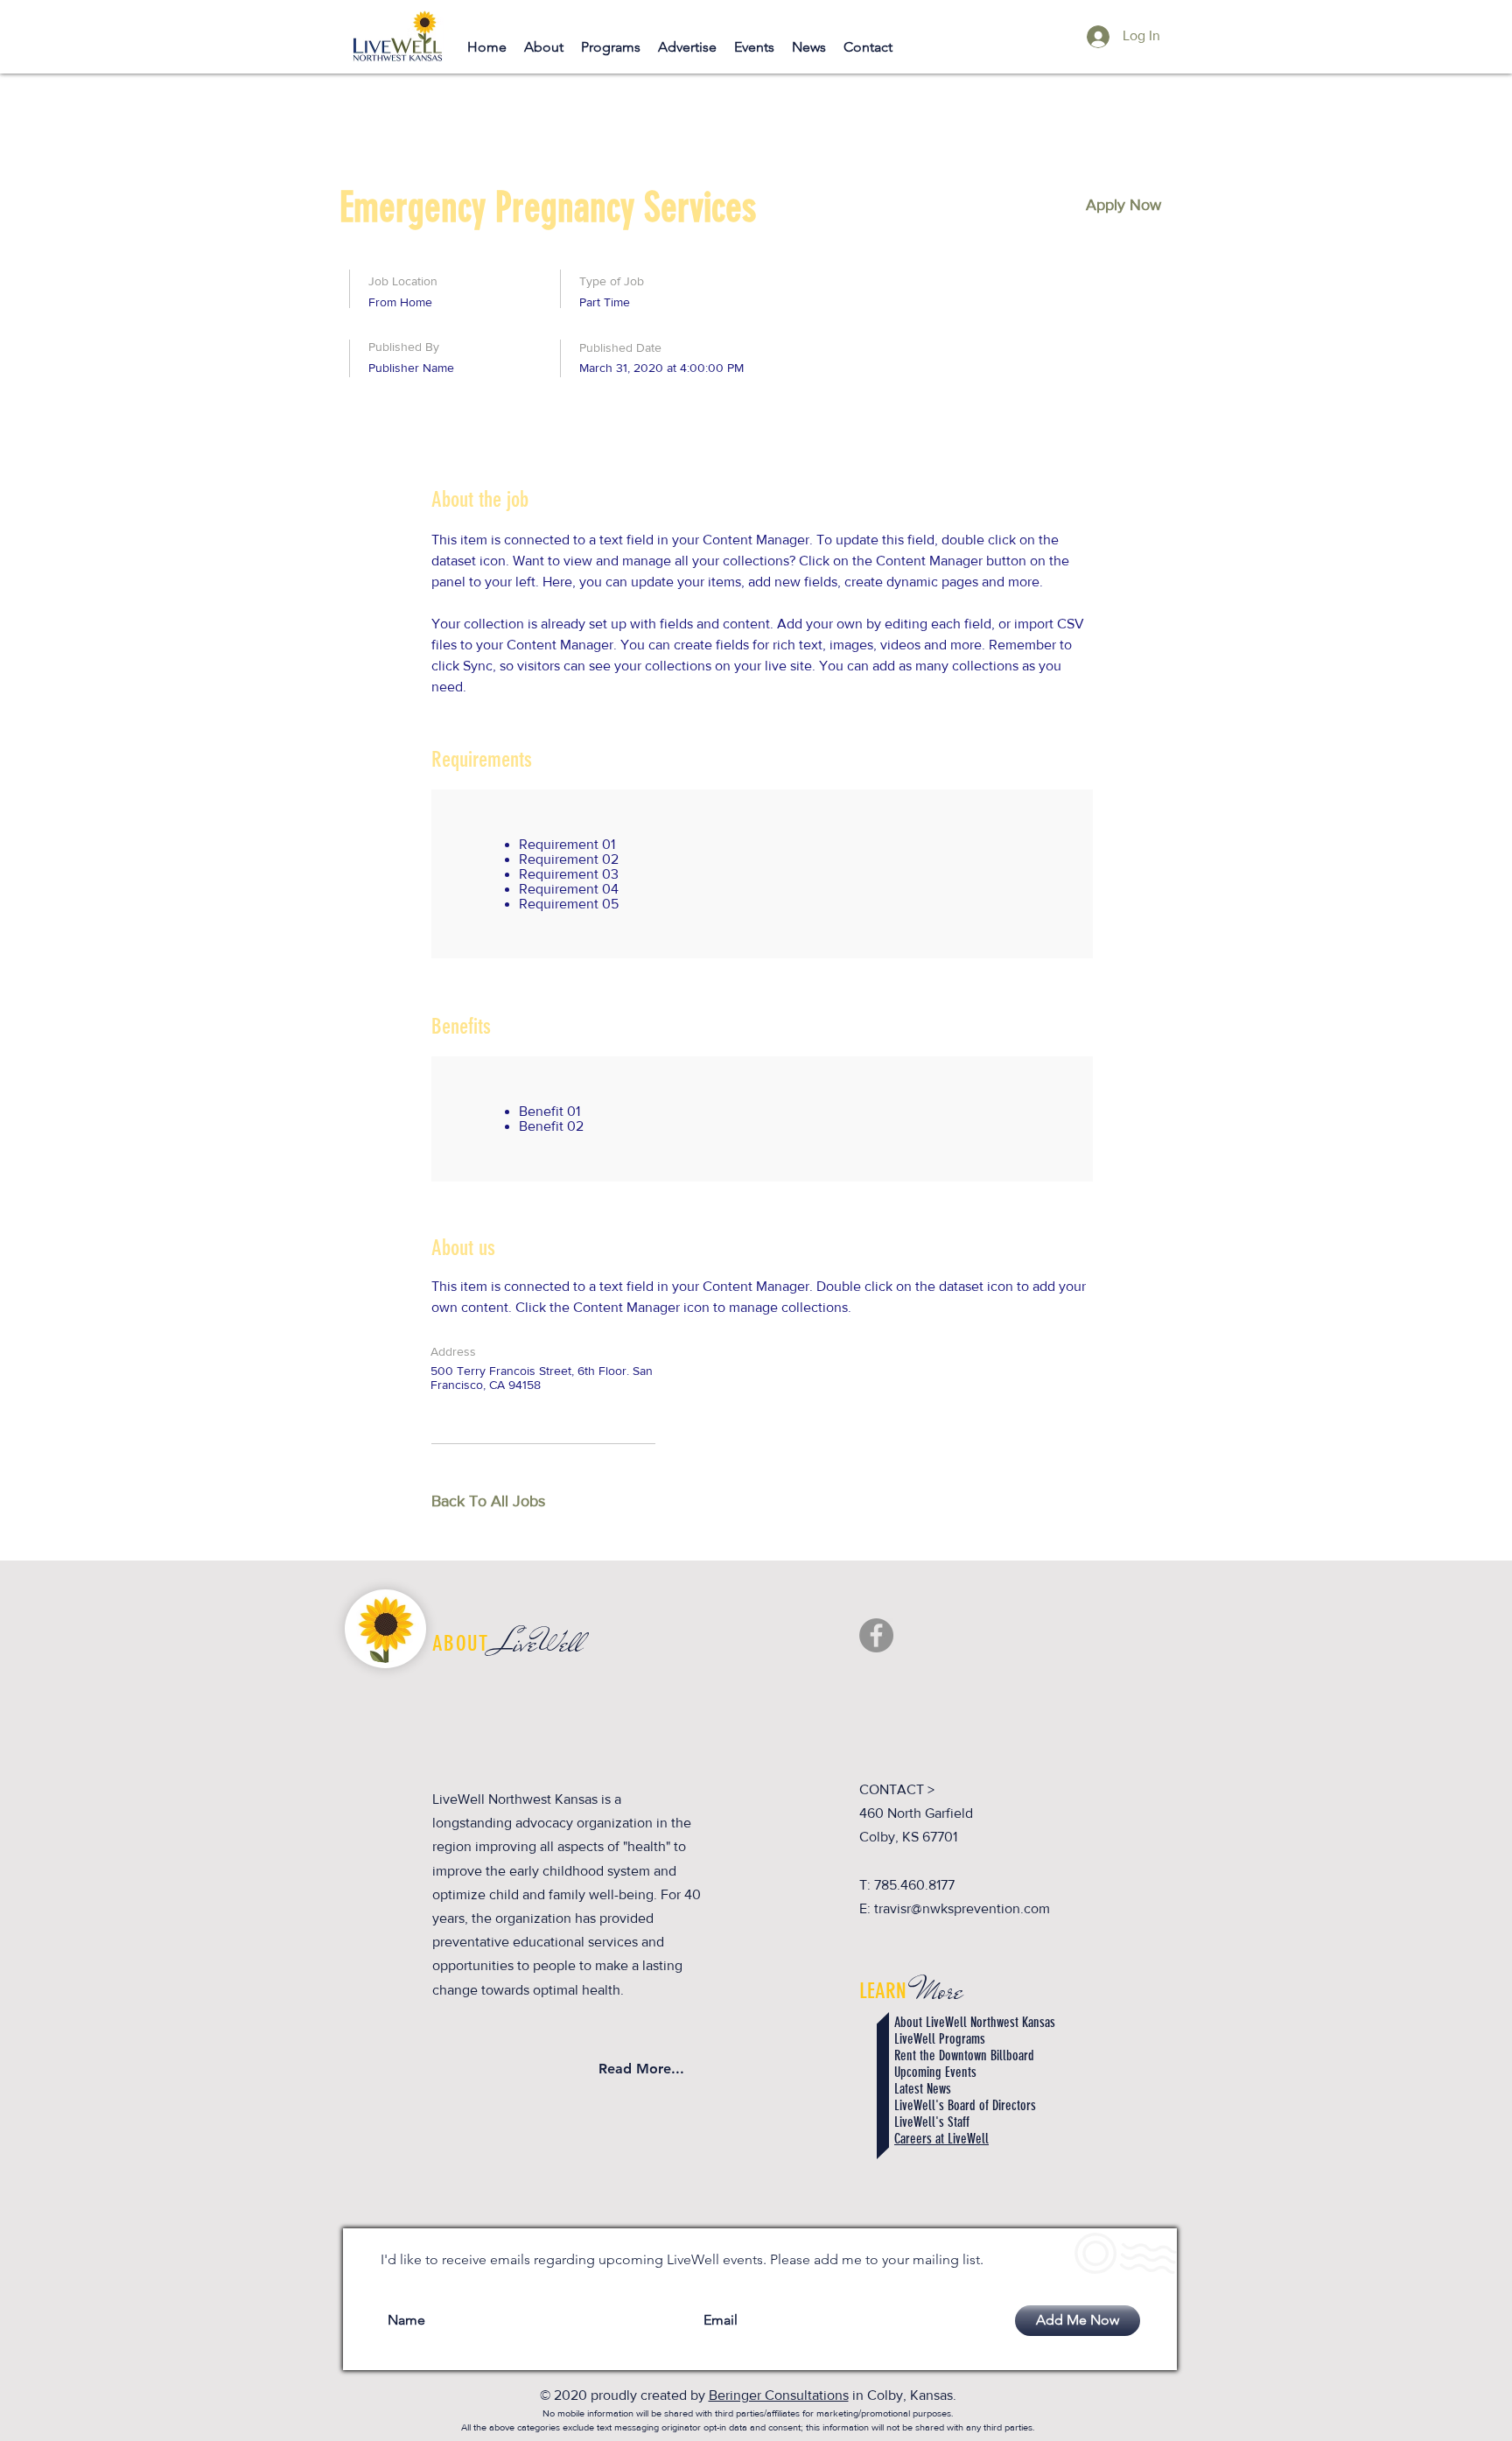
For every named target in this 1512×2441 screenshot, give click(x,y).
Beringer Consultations (779, 2395)
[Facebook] (876, 1635)
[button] (1123, 205)
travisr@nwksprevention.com (962, 1908)
